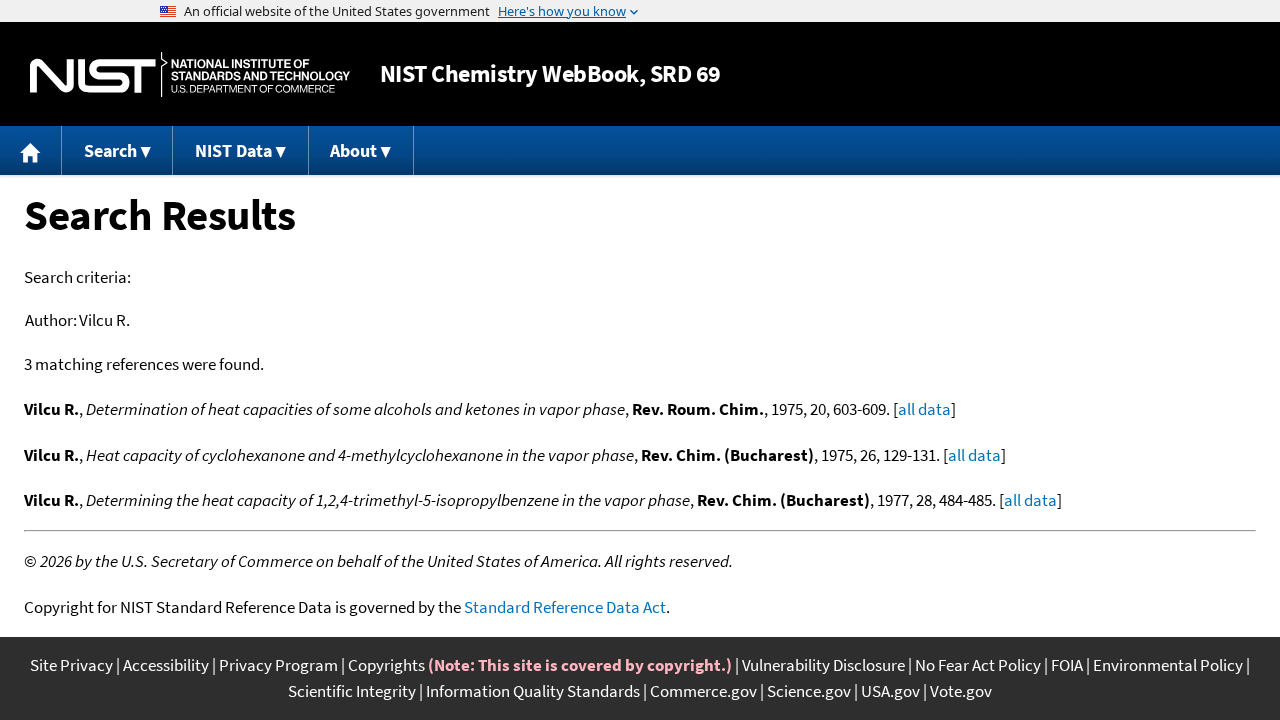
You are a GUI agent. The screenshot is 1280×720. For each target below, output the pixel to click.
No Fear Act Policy (978, 665)
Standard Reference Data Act (565, 607)
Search (110, 150)
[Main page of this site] (31, 150)
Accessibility (166, 665)
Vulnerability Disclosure (823, 665)
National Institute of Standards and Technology (190, 74)
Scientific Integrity (352, 691)
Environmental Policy (1168, 665)
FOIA (1067, 665)
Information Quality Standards (533, 691)
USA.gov (890, 691)
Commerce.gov (703, 691)
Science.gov (809, 691)
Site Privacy (71, 665)
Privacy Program (278, 665)
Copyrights (386, 665)
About (353, 150)
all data (924, 409)
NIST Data (233, 150)
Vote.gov (961, 691)
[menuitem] (31, 150)
